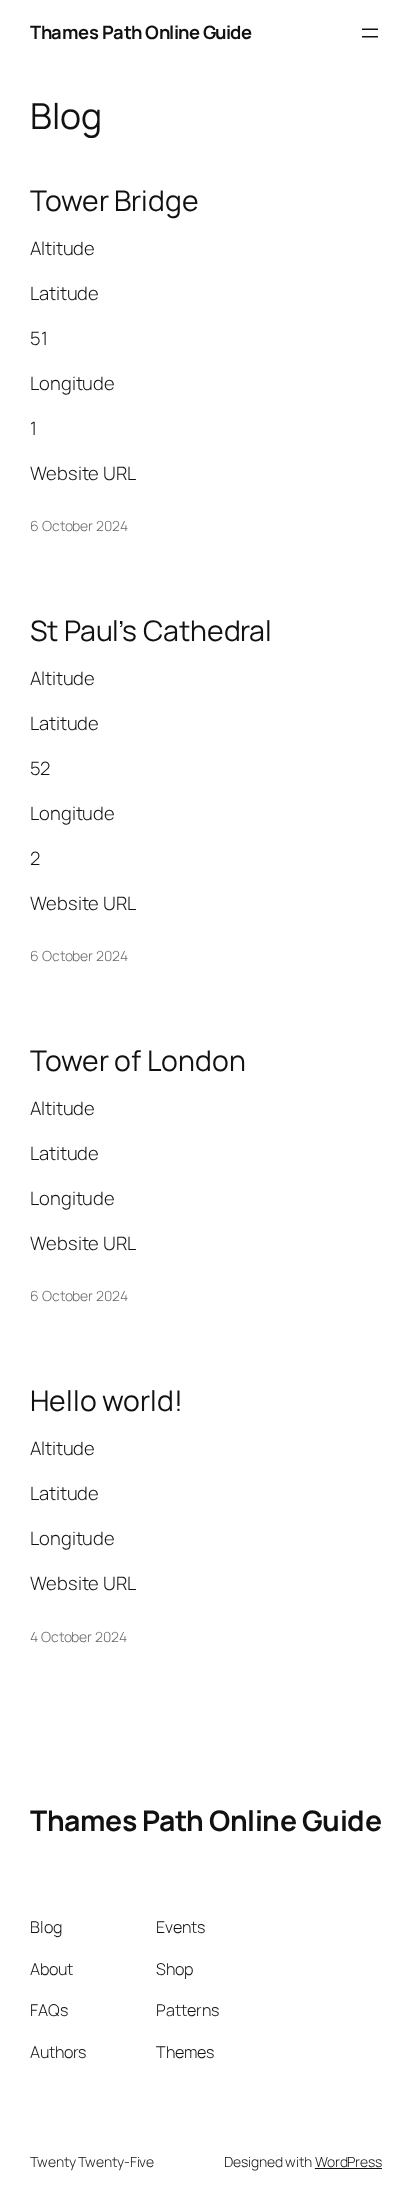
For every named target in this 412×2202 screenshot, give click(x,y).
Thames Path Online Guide (140, 32)
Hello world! (106, 1401)
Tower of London (138, 1061)
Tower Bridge (114, 201)
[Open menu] (370, 33)
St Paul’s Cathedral (151, 631)
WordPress (348, 2161)
